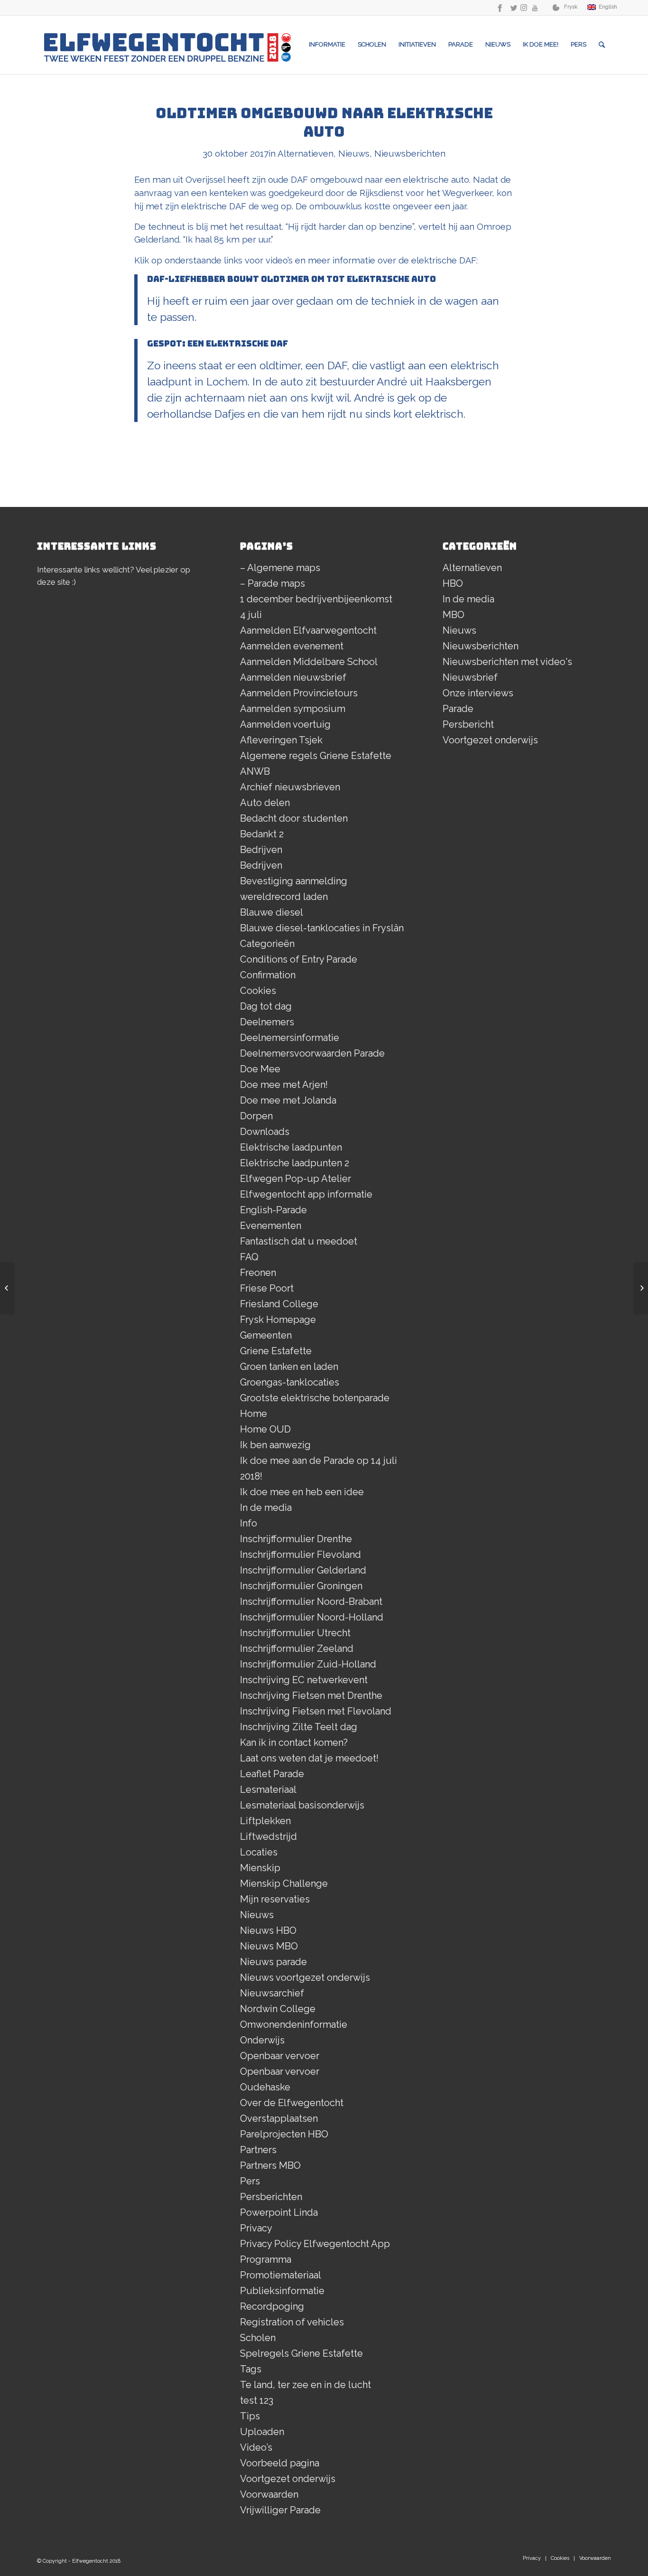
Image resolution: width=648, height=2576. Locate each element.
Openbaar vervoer (280, 2056)
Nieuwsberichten (410, 153)
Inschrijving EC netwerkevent (304, 1680)
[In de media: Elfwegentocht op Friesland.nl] (7, 1288)
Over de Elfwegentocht (292, 2103)
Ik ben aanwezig (275, 1445)
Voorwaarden (269, 2494)
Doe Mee (260, 1069)
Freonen (258, 1273)
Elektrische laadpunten (291, 1147)
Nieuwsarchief (272, 1993)
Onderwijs (262, 2040)
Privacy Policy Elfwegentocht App (315, 2244)
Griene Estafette (276, 1351)
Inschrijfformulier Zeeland (297, 1649)
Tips (250, 2416)
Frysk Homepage (278, 1320)
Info (249, 1523)
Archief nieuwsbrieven (290, 787)
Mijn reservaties (275, 1899)
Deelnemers (267, 1022)
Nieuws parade (273, 1962)
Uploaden (262, 2432)
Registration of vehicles (292, 2322)
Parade (458, 709)
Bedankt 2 (262, 834)
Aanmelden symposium (293, 709)
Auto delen (265, 803)
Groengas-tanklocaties (290, 1382)
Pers (250, 2181)
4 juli (251, 615)
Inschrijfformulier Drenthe (296, 1539)
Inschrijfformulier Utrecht (295, 1633)
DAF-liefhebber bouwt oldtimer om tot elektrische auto (292, 279)
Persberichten (271, 2197)
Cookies (258, 991)
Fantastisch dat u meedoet (299, 1241)
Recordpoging (272, 2306)
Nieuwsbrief (470, 677)
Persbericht (468, 724)
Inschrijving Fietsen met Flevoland (316, 1711)
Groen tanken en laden (289, 1367)
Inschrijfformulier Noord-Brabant (311, 1602)
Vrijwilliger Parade (280, 2510)
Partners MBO (270, 2165)
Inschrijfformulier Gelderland (303, 1570)
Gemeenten (266, 1335)
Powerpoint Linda (279, 2212)
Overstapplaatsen (279, 2118)
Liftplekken (265, 1821)
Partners (258, 2150)
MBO (454, 615)
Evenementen (271, 1226)
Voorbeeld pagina (280, 2463)
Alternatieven (305, 153)
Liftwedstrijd (268, 1836)
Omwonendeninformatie (294, 2024)
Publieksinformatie (282, 2291)
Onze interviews (478, 693)
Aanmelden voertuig (285, 724)
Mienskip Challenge (284, 1883)
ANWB (255, 771)
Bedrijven (261, 850)
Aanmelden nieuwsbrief (293, 677)
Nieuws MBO (269, 1946)
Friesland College (279, 1304)
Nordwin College (278, 2009)
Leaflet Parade (272, 1774)
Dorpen (256, 1116)
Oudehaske (265, 2087)
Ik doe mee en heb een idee (302, 1492)
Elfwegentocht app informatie (306, 1194)
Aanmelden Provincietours (299, 693)
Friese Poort (267, 1288)
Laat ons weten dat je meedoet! (309, 1758)
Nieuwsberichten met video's (507, 662)
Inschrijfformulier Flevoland (301, 1555)
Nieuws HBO (268, 1930)
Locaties (259, 1852)
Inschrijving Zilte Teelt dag (299, 1727)
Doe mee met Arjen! (284, 1085)
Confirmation (268, 975)
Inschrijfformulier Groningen (301, 1586)
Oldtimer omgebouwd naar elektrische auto (324, 122)
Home (254, 1414)
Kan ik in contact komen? (294, 1742)
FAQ (249, 1257)
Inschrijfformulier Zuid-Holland (308, 1664)
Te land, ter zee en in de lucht (305, 2385)
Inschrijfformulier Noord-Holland (312, 1617)
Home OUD (265, 1429)
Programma (266, 2259)
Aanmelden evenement (292, 646)
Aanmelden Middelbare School (309, 662)
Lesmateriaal (268, 1789)
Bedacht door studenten (294, 818)
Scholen (258, 2338)
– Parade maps (273, 583)
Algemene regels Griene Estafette (316, 756)
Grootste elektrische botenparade (315, 1398)
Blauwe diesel (272, 912)
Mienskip (260, 1868)
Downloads (265, 1132)
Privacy (256, 2228)
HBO (453, 583)
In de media (266, 1508)
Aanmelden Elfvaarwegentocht (308, 630)
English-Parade (273, 1210)
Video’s (256, 2447)
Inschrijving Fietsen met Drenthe (311, 1695)
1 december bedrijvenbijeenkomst (316, 599)
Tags (251, 2369)
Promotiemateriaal (281, 2275)
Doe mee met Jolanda (288, 1100)
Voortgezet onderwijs (288, 2479)
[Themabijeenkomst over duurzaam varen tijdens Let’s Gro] (641, 1288)
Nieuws (354, 153)
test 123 (257, 2400)
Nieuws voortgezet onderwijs (305, 1977)
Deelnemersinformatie (290, 1038)
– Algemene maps (280, 568)
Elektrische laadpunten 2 (295, 1163)
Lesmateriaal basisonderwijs (302, 1805)
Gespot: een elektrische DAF (218, 343)
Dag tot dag (266, 1006)
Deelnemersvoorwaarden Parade (312, 1053)
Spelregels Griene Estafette (301, 2353)
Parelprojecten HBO (284, 2134)
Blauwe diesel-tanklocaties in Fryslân (322, 928)
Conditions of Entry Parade (299, 959)
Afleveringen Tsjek (281, 740)
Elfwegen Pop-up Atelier (296, 1179)
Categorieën (267, 944)
